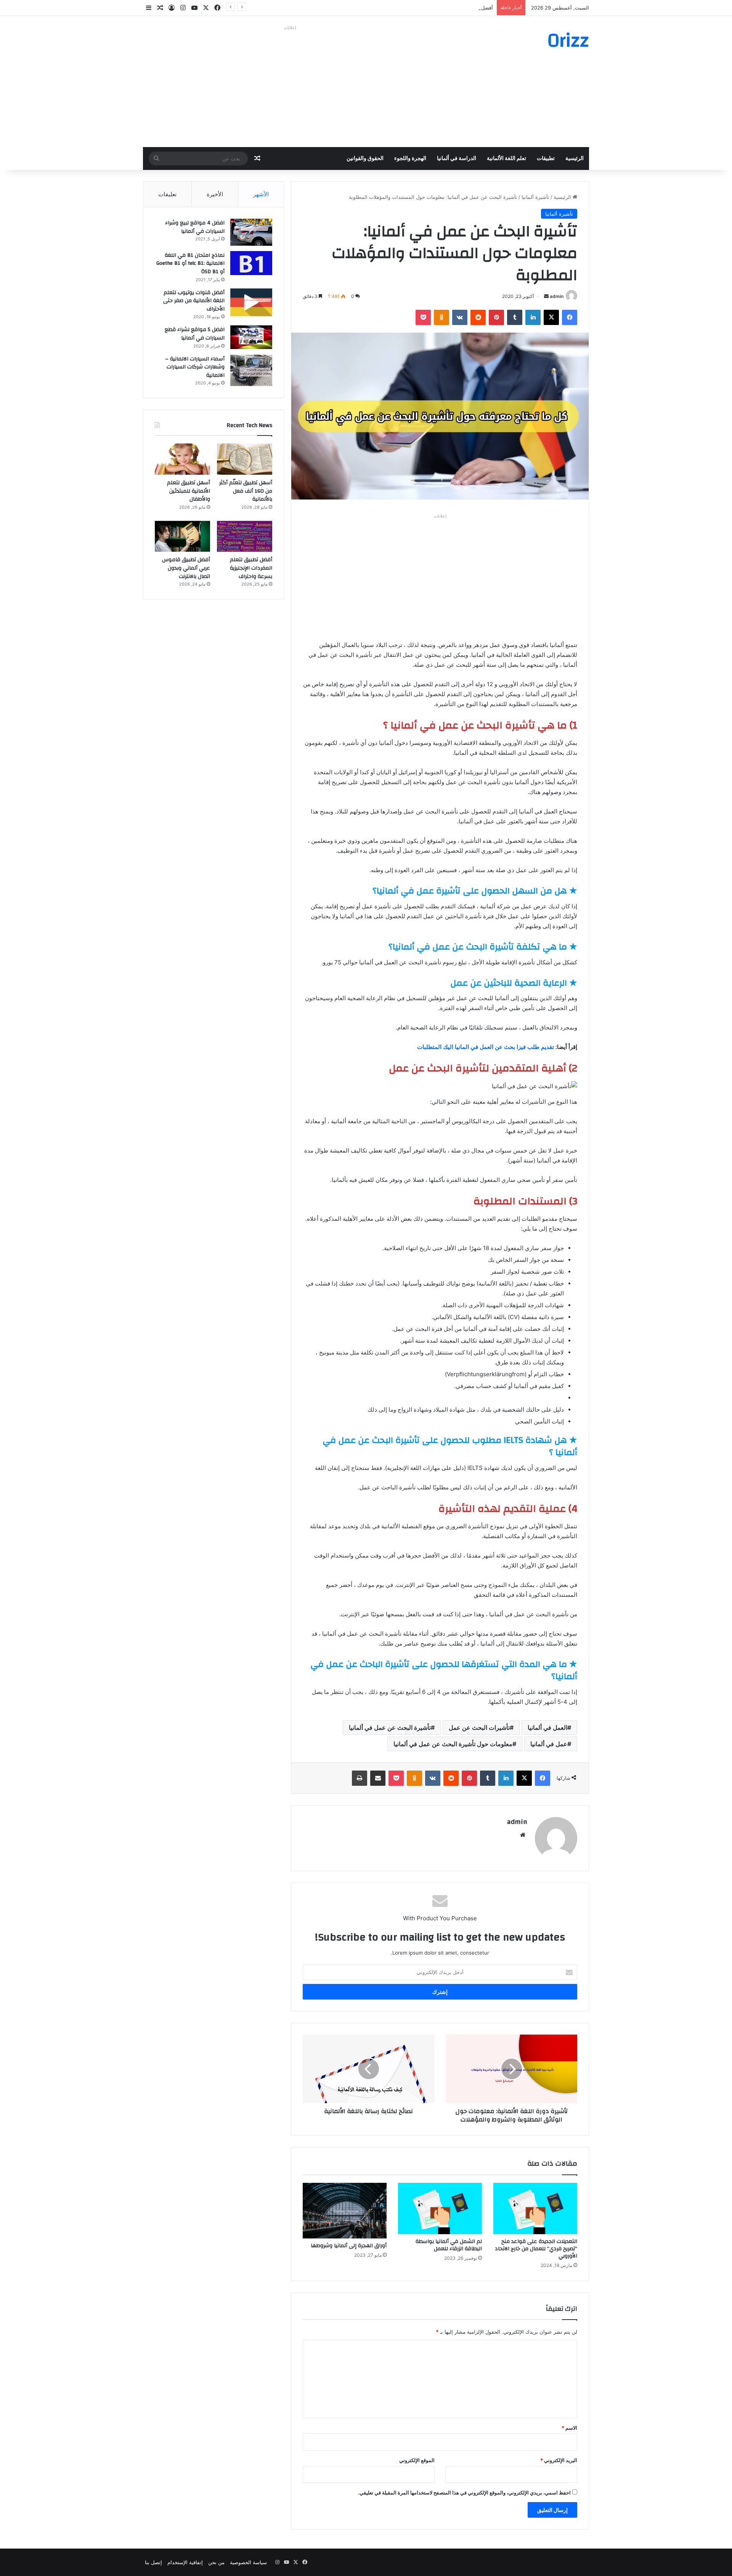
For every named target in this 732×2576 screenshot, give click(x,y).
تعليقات (167, 194)
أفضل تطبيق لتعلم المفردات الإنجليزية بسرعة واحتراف (436, 8)
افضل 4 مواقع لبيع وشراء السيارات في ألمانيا (195, 227)
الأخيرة (215, 194)
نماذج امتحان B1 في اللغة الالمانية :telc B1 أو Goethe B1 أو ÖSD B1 (190, 263)
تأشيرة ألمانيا (535, 197)
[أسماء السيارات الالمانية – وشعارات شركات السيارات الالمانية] (251, 371)
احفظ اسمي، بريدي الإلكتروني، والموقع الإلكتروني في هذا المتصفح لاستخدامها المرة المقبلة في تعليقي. (464, 2493)
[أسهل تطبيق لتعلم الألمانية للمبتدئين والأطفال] (182, 459)
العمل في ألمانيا (547, 1727)
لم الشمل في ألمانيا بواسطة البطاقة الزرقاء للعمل (449, 2245)
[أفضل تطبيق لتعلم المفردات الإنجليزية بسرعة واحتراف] (245, 536)
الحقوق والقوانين (365, 158)
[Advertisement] (290, 86)
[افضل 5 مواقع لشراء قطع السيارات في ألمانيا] (251, 337)
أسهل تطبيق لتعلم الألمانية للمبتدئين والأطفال (189, 491)
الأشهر (261, 194)
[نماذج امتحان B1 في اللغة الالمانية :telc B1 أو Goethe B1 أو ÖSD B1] (251, 263)
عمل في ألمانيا (549, 1744)
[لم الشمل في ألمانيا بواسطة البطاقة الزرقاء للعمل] (440, 2209)
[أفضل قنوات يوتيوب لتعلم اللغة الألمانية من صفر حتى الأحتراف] (251, 302)
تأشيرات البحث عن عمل (479, 1727)
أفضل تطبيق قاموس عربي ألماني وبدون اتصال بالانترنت (186, 568)
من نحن (216, 2562)
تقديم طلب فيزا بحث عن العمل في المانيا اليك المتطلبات (486, 1047)
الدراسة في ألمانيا (457, 158)
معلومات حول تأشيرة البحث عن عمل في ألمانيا (453, 1744)
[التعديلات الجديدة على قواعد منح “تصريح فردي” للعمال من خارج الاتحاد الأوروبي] (535, 2209)
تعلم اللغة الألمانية (506, 158)
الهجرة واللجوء (410, 158)
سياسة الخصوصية (248, 2562)
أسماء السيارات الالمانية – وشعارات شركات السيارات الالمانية (195, 367)
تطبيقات (546, 158)
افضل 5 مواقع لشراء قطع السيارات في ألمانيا (195, 334)
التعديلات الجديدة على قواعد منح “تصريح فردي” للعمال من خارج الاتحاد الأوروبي (536, 2249)
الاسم (569, 2428)
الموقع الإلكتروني (417, 2460)
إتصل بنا (153, 2562)
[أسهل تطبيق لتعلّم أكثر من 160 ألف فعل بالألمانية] (245, 459)
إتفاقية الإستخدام (185, 2562)
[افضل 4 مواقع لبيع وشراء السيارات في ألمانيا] (251, 232)
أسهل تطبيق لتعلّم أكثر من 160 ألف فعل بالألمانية (246, 491)
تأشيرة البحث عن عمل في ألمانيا (390, 1727)
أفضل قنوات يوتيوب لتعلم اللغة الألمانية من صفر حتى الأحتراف (194, 301)
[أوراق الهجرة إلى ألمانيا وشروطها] (345, 2211)
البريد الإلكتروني (559, 2460)
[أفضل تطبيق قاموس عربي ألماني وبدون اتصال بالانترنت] (182, 536)
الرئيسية (575, 158)
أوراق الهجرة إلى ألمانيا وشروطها (349, 2246)
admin (557, 296)
